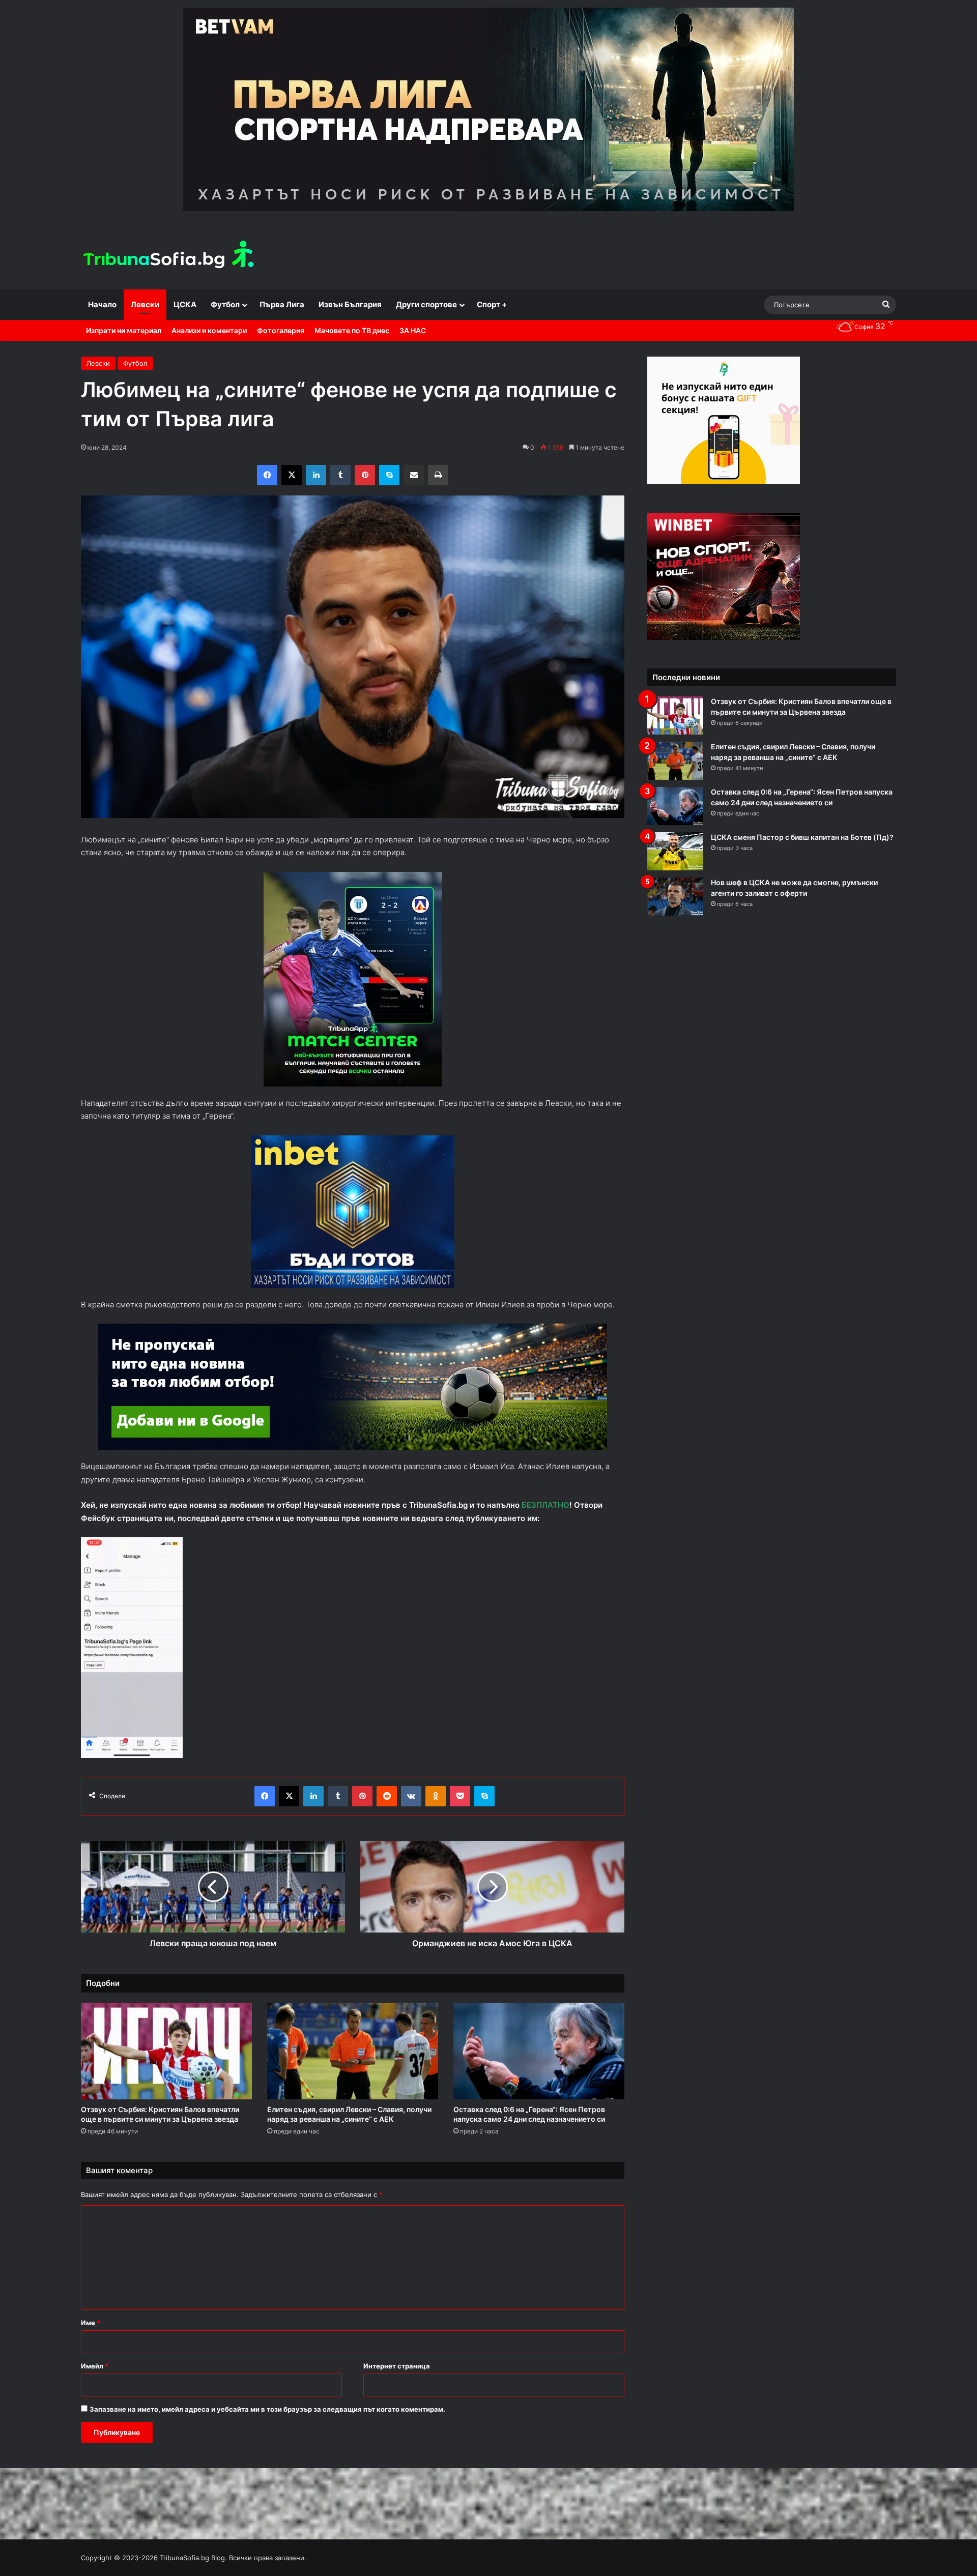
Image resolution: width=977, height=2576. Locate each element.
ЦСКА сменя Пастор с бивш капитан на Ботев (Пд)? (802, 837)
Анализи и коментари (209, 330)
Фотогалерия (281, 330)
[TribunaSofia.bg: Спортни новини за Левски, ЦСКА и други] (170, 256)
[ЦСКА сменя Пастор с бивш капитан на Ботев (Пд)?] (675, 851)
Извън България (350, 304)
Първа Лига (282, 304)
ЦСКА (185, 304)
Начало (102, 304)
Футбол (225, 304)
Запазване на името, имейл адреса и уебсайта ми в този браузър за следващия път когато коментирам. (267, 2409)
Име (91, 2323)
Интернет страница (397, 2366)
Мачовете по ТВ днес (352, 330)
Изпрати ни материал (124, 330)
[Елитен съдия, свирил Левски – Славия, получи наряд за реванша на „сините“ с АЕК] (353, 2051)
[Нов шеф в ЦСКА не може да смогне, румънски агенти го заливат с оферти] (675, 897)
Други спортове (426, 304)
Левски (145, 304)
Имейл (95, 2366)
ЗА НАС (413, 330)
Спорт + (492, 304)
